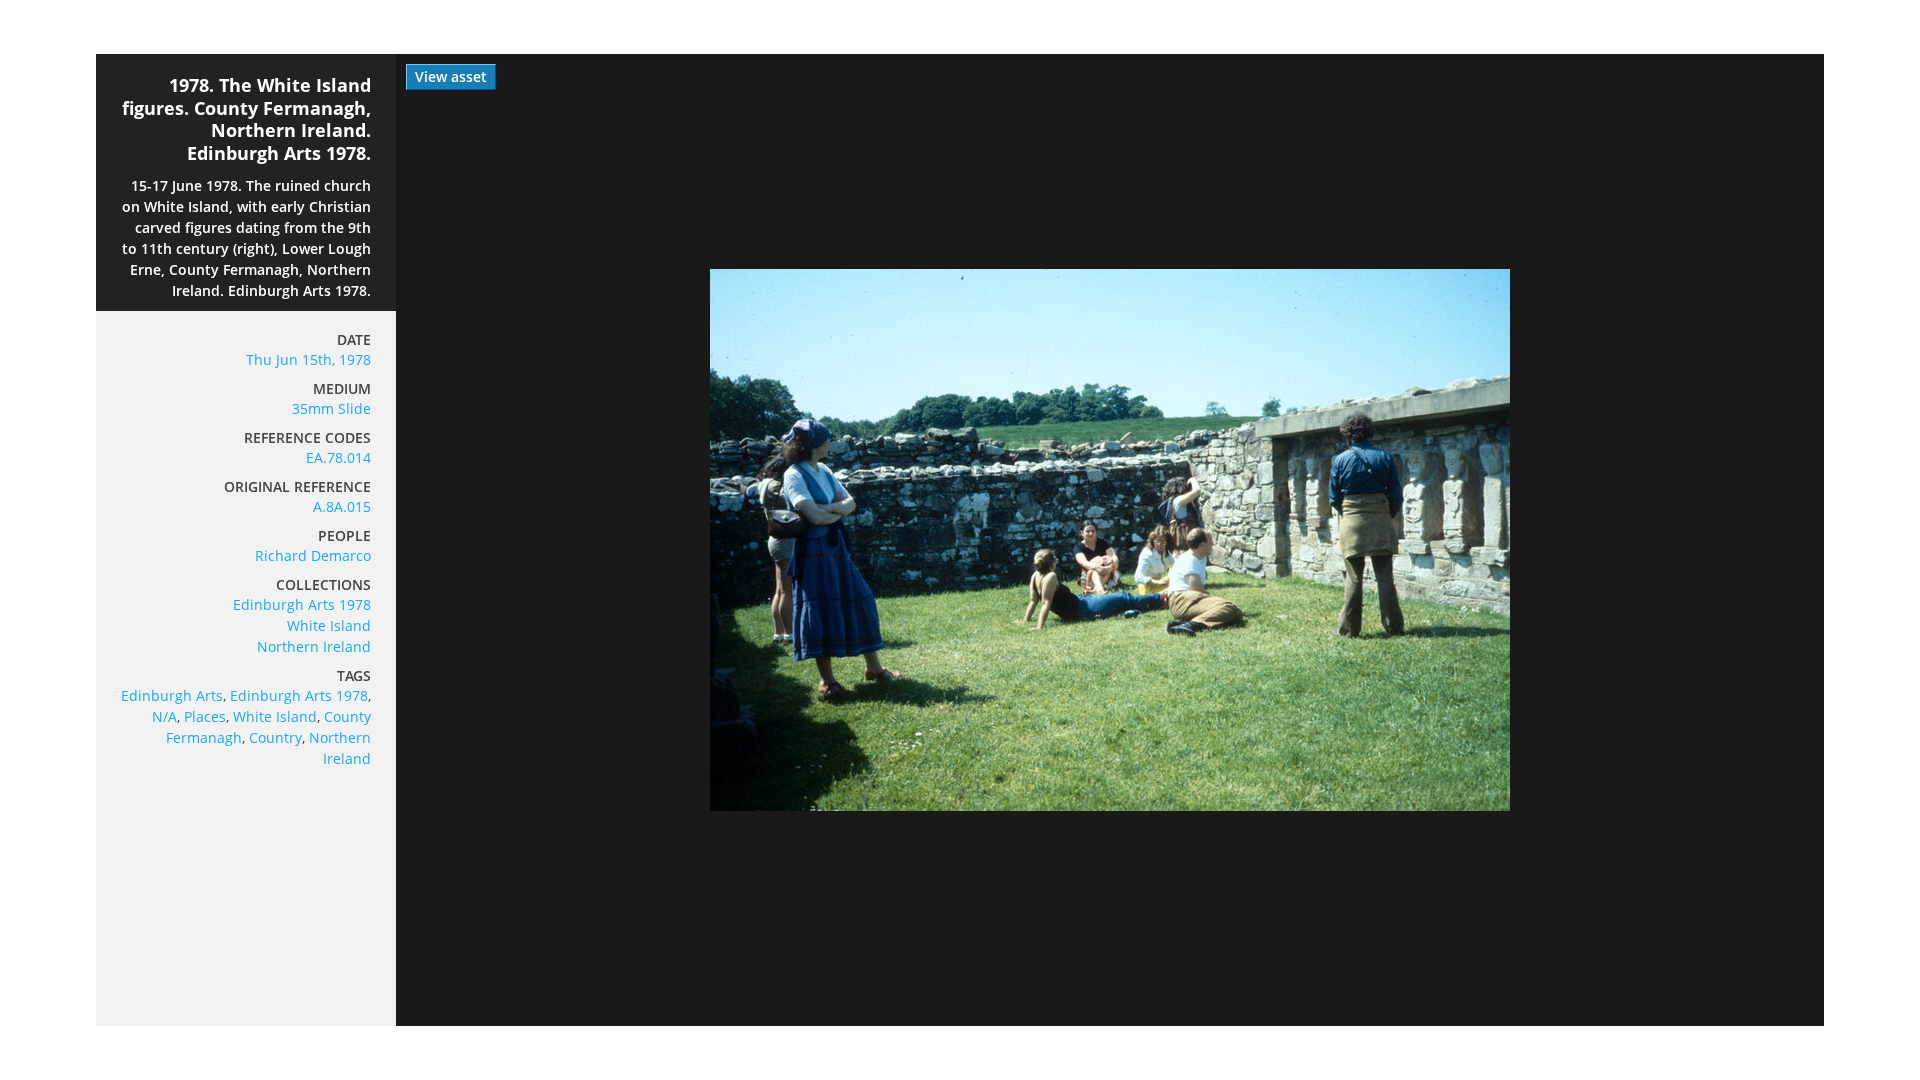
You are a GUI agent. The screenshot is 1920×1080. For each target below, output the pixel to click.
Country (275, 737)
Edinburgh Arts (172, 695)
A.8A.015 (342, 506)
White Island (329, 625)
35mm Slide (331, 408)
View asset (451, 76)
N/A (164, 716)
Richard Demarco (313, 555)
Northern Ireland (314, 646)
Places (205, 716)
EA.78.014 (338, 457)
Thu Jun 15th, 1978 (308, 359)
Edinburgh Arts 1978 (302, 604)
